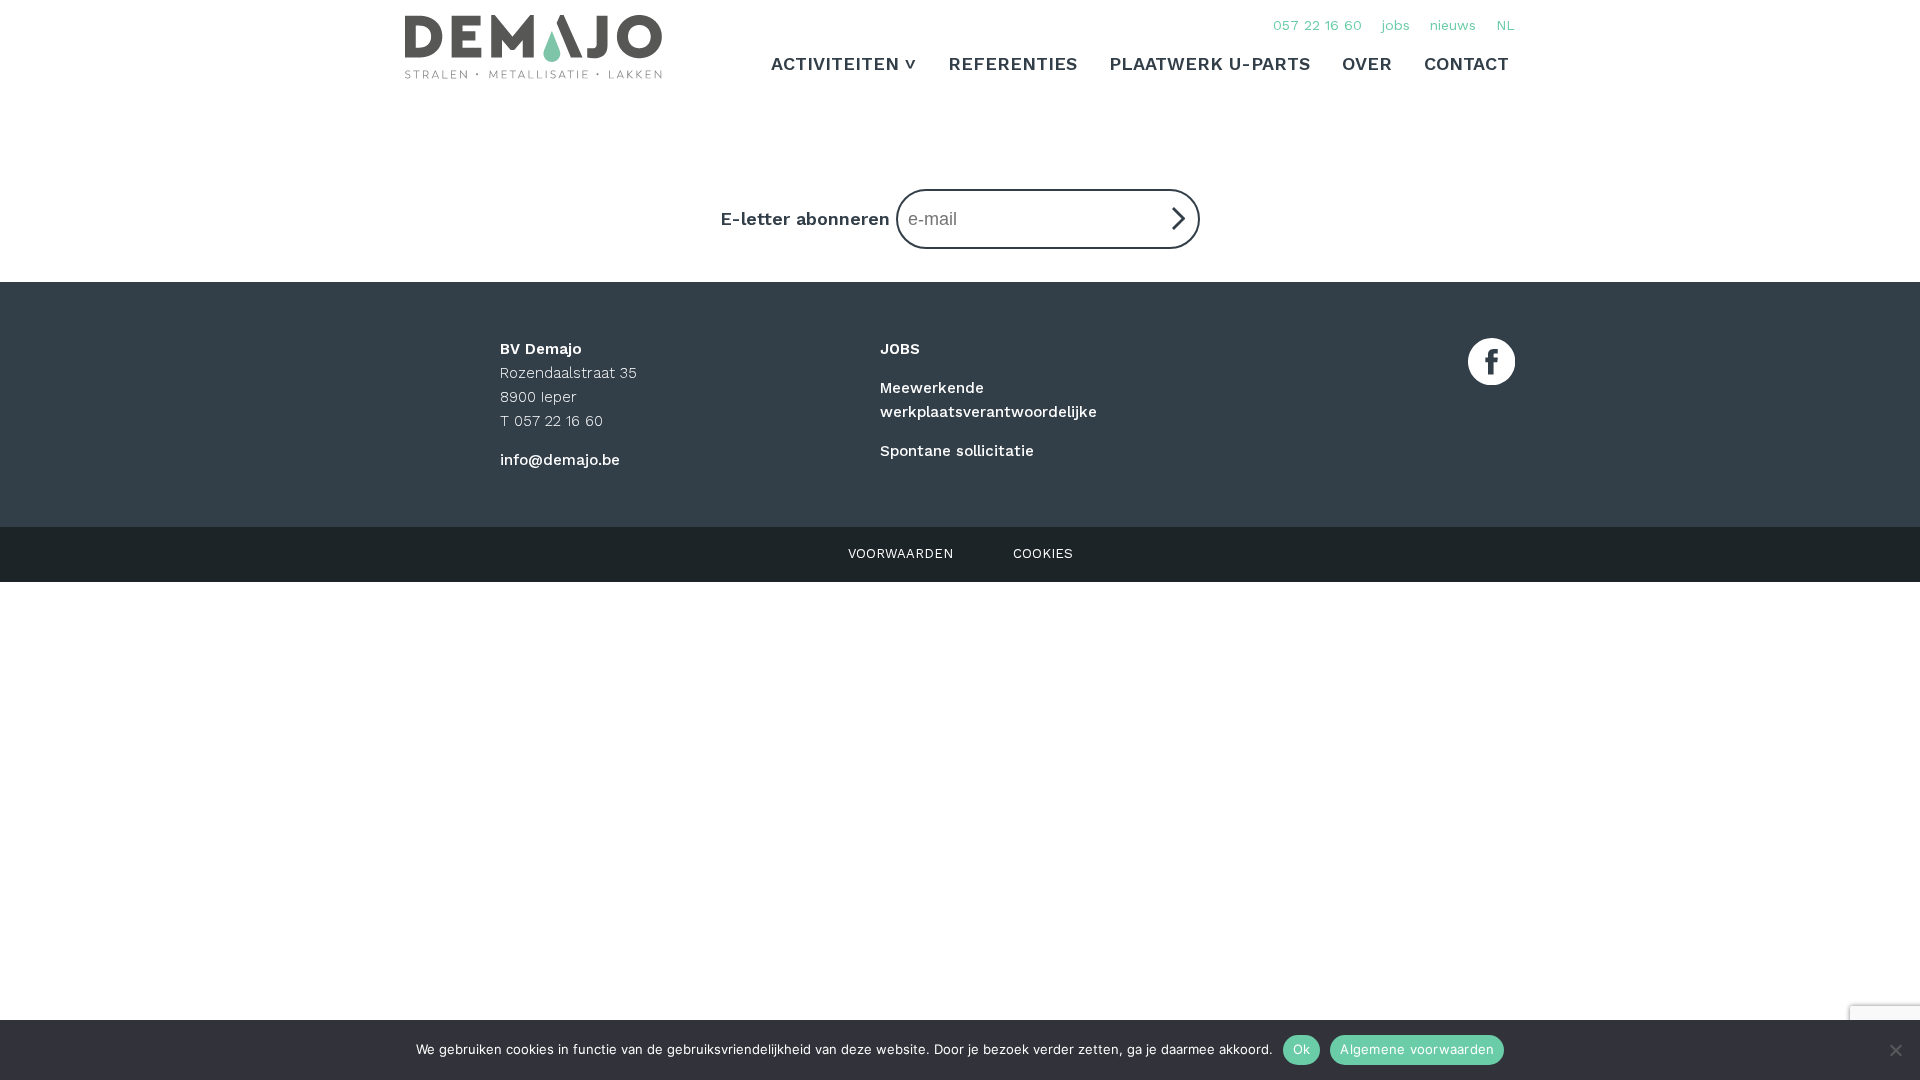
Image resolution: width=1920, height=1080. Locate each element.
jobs (1396, 25)
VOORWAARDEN (900, 554)
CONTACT (1466, 63)
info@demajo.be (560, 460)
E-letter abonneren (808, 218)
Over (1367, 63)
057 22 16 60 (1317, 25)
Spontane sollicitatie (957, 451)
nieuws (1453, 25)
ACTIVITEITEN (835, 63)
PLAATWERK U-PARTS (1209, 63)
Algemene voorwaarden (1417, 1049)
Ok (1302, 1049)
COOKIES (1043, 554)
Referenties (1012, 63)
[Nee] (1895, 1050)
